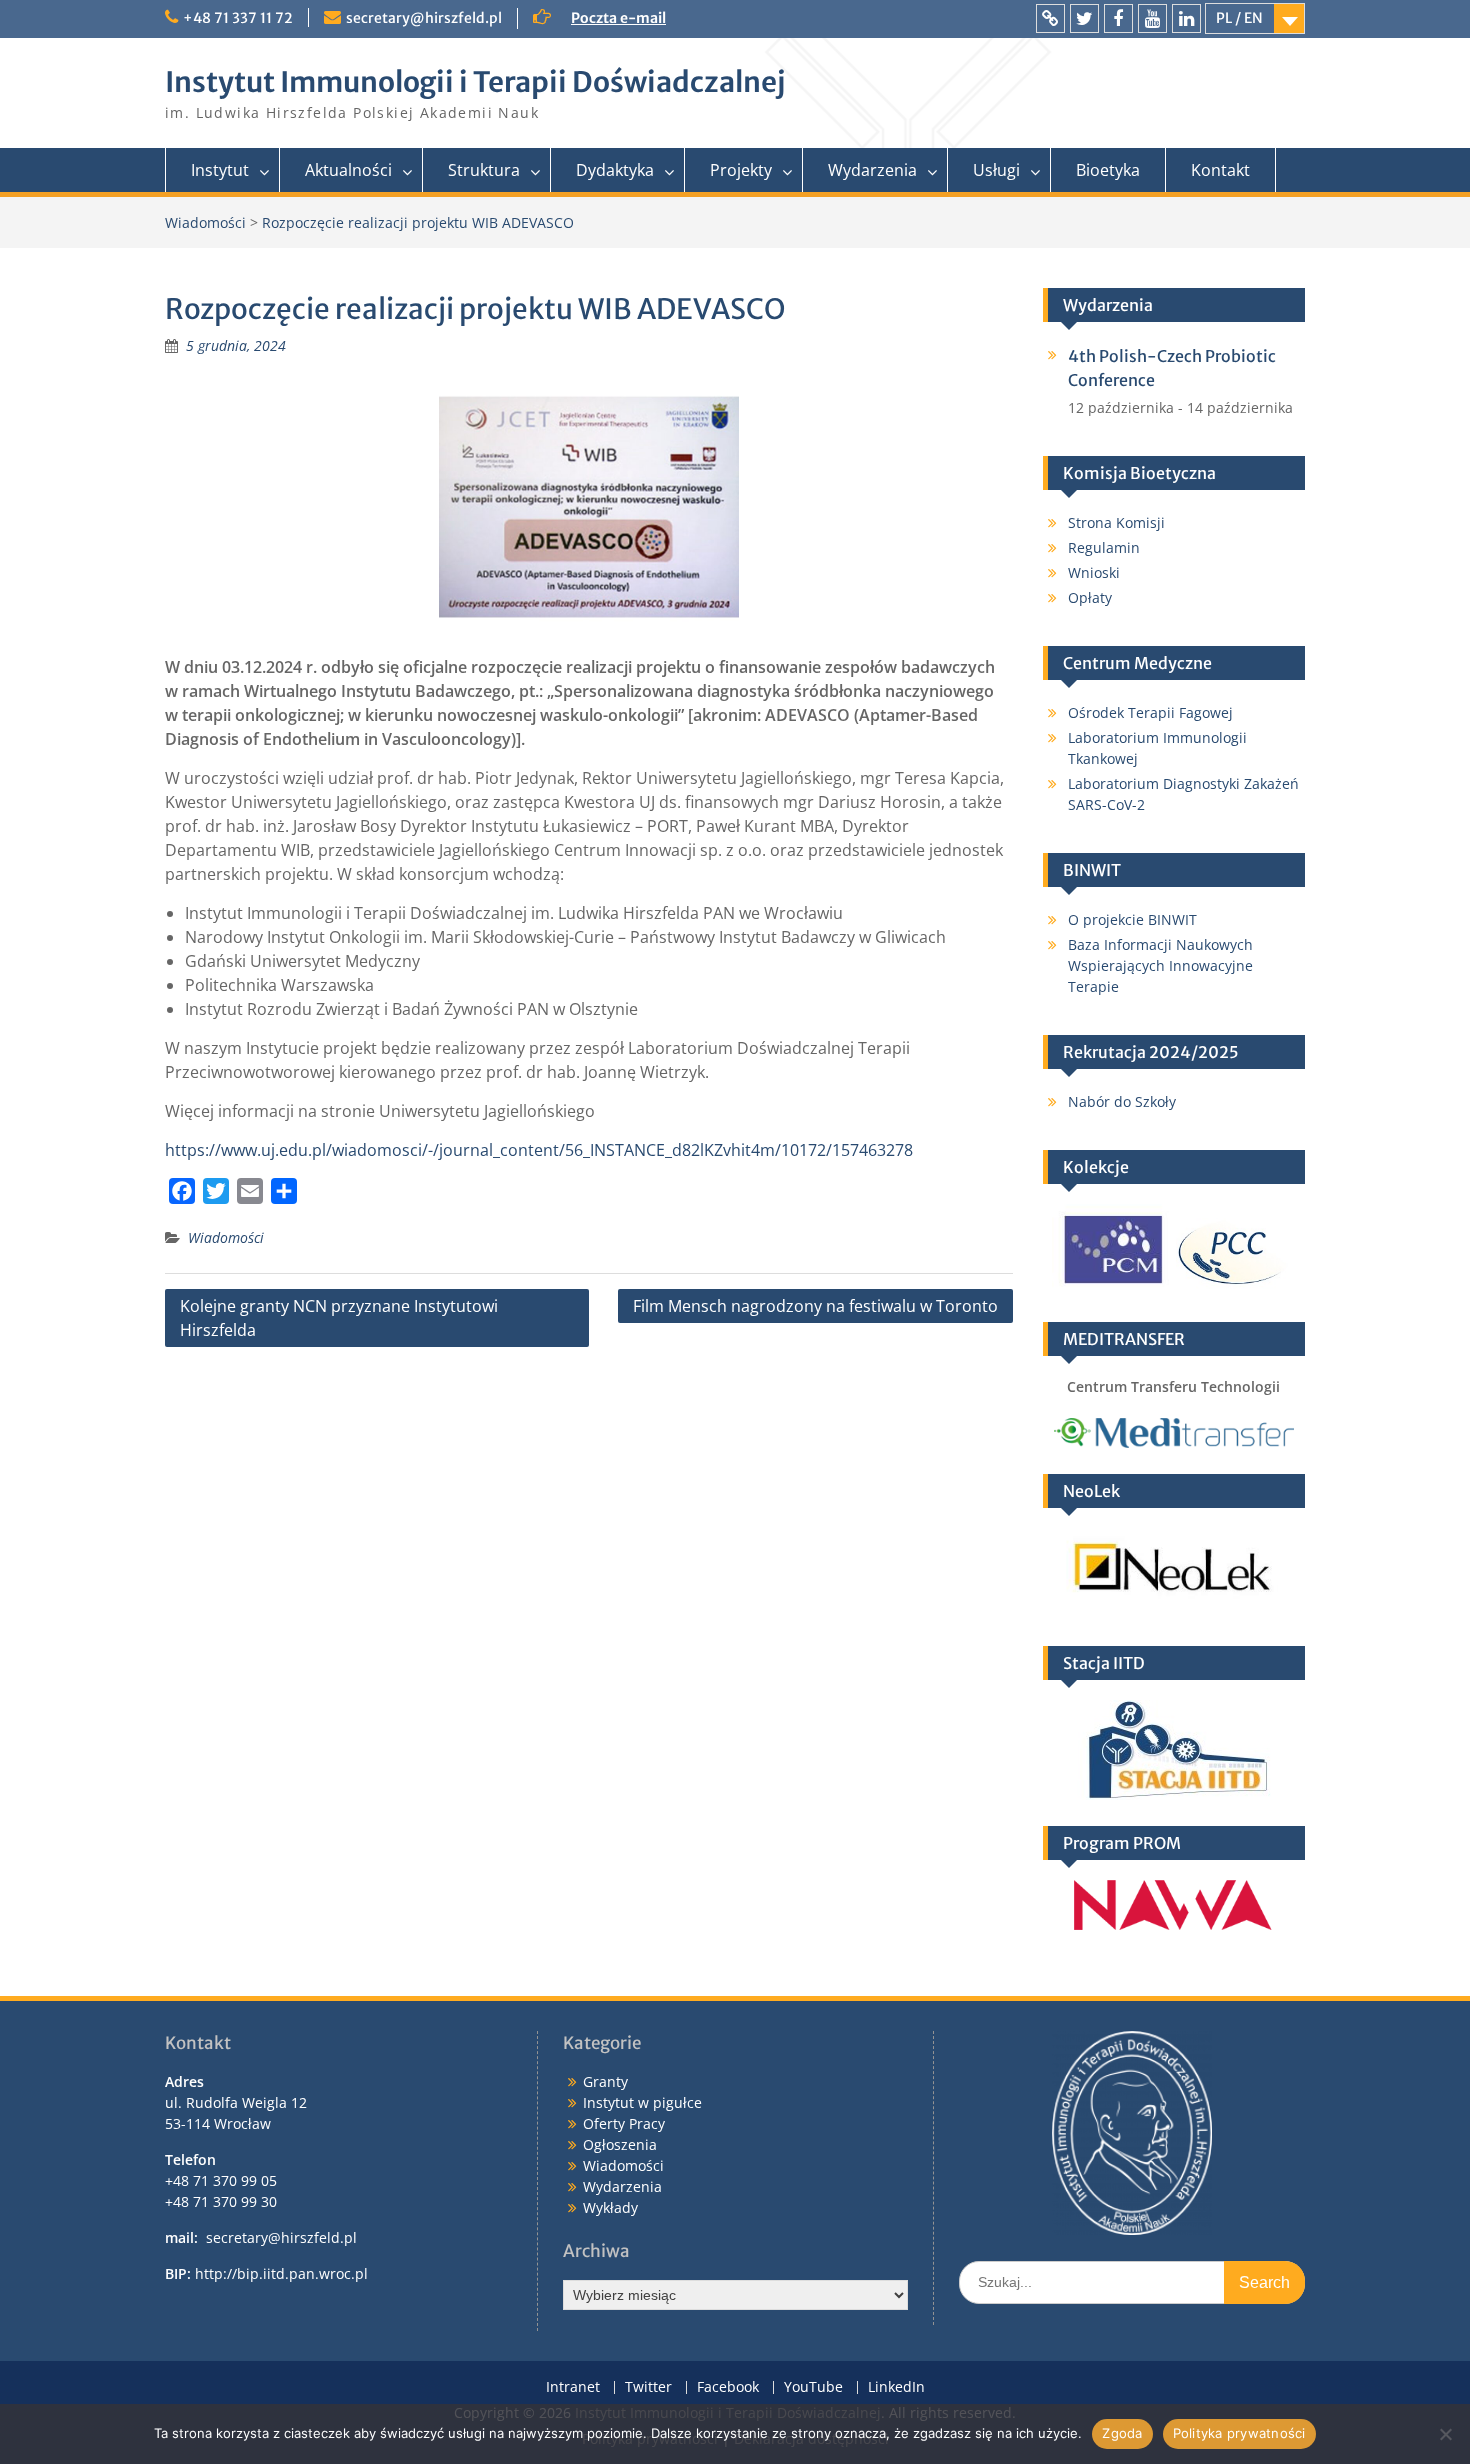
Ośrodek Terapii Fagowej (1150, 712)
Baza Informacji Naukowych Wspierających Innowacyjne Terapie (1160, 965)
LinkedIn (896, 2387)
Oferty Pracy (624, 2123)
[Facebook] (1118, 18)
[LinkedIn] (1186, 18)
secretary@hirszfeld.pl (424, 18)
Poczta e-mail (618, 18)
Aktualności (348, 170)
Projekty (741, 170)
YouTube (813, 2387)
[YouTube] (1152, 18)
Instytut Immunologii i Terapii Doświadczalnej (475, 82)
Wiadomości (226, 1237)
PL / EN (1239, 18)
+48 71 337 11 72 (238, 18)
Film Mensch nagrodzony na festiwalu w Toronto (815, 1306)
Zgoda (1122, 2433)
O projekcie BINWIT (1132, 919)
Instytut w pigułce (642, 2102)
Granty (605, 2081)
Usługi (996, 170)
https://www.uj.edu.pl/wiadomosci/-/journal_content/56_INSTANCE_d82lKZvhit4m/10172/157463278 (539, 1150)
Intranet (573, 2387)
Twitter (648, 2387)
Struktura (484, 170)
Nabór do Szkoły (1122, 1101)
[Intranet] (1050, 18)
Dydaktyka (615, 170)
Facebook (728, 2387)
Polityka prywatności (1239, 2433)
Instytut (220, 170)
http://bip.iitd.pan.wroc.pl (281, 2273)
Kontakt (1220, 170)
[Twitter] (1084, 18)
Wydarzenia (872, 170)
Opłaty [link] (1090, 597)
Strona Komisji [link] (1116, 522)
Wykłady (610, 2207)
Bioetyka (1108, 170)
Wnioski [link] (1094, 572)
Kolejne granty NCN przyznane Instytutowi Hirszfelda (339, 1318)
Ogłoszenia (620, 2144)
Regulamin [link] (1104, 547)
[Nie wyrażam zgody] (1445, 2434)
